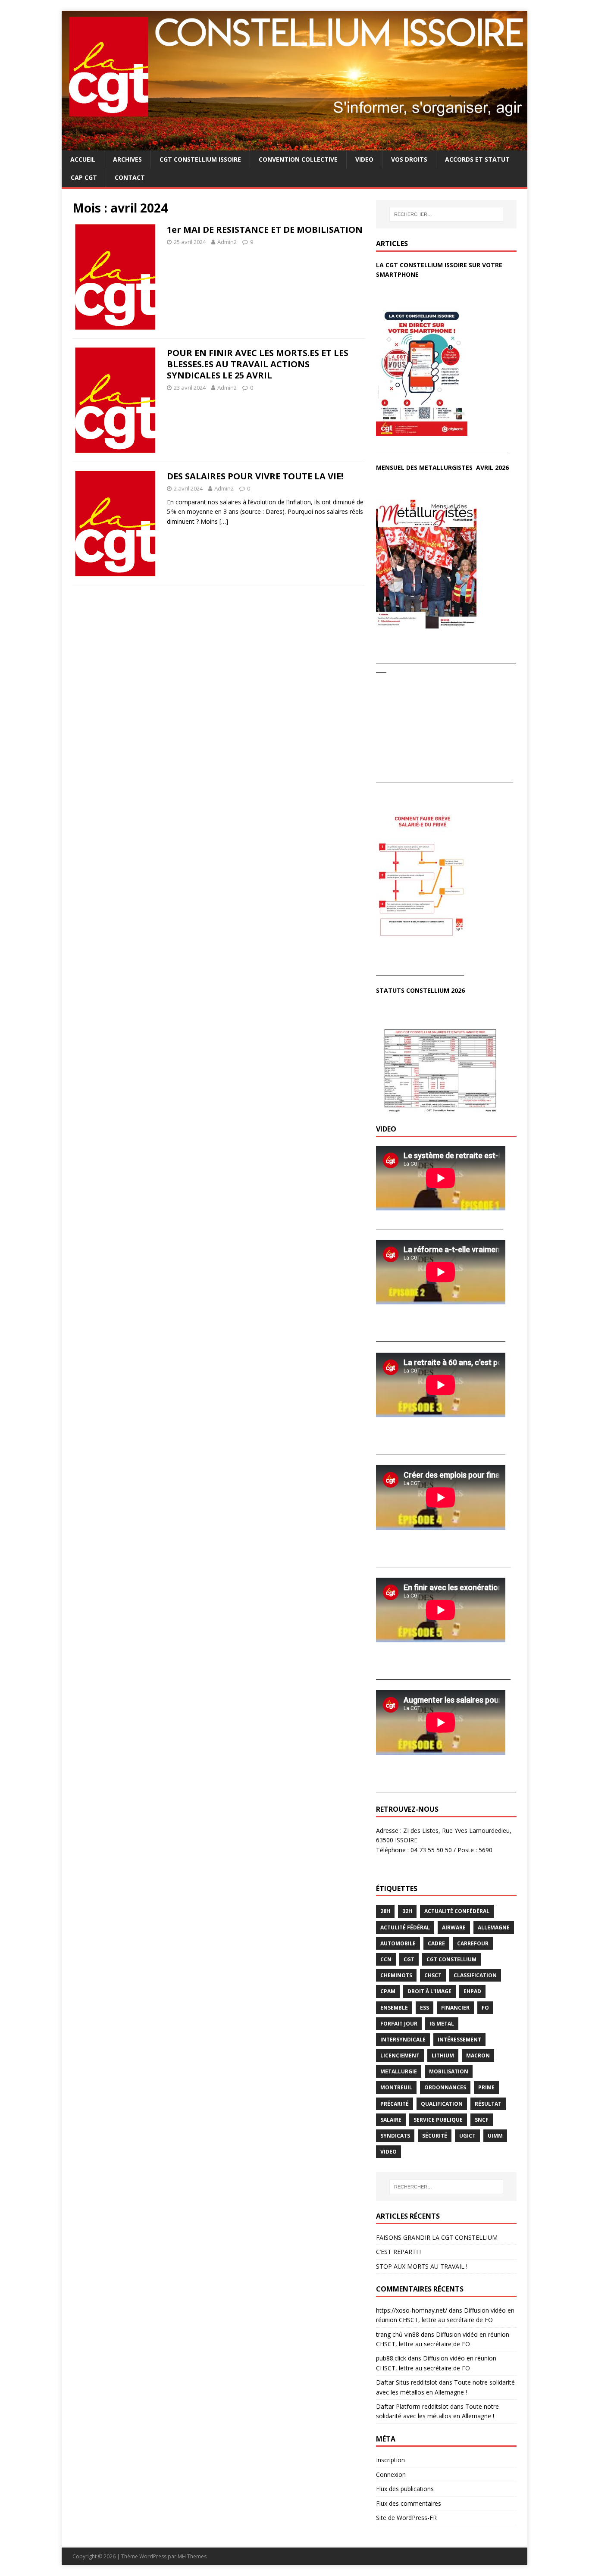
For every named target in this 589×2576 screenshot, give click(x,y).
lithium (443, 2055)
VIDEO (364, 159)
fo (485, 2008)
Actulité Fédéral (405, 1927)
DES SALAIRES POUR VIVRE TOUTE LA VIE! (255, 476)
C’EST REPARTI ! (398, 2252)
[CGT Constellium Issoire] (294, 145)
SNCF (482, 2120)
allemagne (494, 1927)
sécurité (435, 2136)
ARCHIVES (127, 159)
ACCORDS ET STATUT (477, 159)
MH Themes (192, 2556)
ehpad (472, 1991)
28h (385, 1911)
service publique (438, 2120)
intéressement (459, 2040)
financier (455, 2008)
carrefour (473, 1943)
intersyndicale (403, 2040)
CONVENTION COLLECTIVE (298, 159)
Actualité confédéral (457, 1911)
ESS (425, 2008)
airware (454, 1927)
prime (486, 2087)
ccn (386, 1959)
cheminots (396, 1975)
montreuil (396, 2087)
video (388, 2152)
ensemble (394, 2008)
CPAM (388, 1991)
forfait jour (399, 2024)
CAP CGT (84, 177)
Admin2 (227, 242)
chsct (433, 1975)
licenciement (400, 2055)
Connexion (391, 2474)
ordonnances (445, 2087)
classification (475, 1975)
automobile (398, 1943)
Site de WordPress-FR (406, 2518)
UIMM (495, 2136)
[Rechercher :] (446, 214)
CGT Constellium (451, 1959)
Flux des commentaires (409, 2503)
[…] (224, 521)
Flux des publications (405, 2489)
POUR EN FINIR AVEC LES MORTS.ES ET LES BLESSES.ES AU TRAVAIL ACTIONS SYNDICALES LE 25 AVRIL (258, 364)
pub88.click (391, 2358)
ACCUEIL (83, 159)
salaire (391, 2120)
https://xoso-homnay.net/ (412, 2310)
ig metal (442, 2024)
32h (407, 1911)
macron (478, 2055)
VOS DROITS (409, 159)
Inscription (390, 2460)
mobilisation (449, 2071)
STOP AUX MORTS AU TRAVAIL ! (422, 2266)
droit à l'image (429, 1991)
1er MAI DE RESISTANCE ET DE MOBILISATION (265, 230)
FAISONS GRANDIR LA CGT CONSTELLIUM (437, 2237)
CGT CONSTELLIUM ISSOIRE (200, 159)
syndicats (395, 2136)
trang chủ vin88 (398, 2334)
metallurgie (399, 2071)
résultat (488, 2104)
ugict (467, 2136)
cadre (436, 1943)
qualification (442, 2104)
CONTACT (130, 177)
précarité (395, 2104)
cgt (409, 1959)
